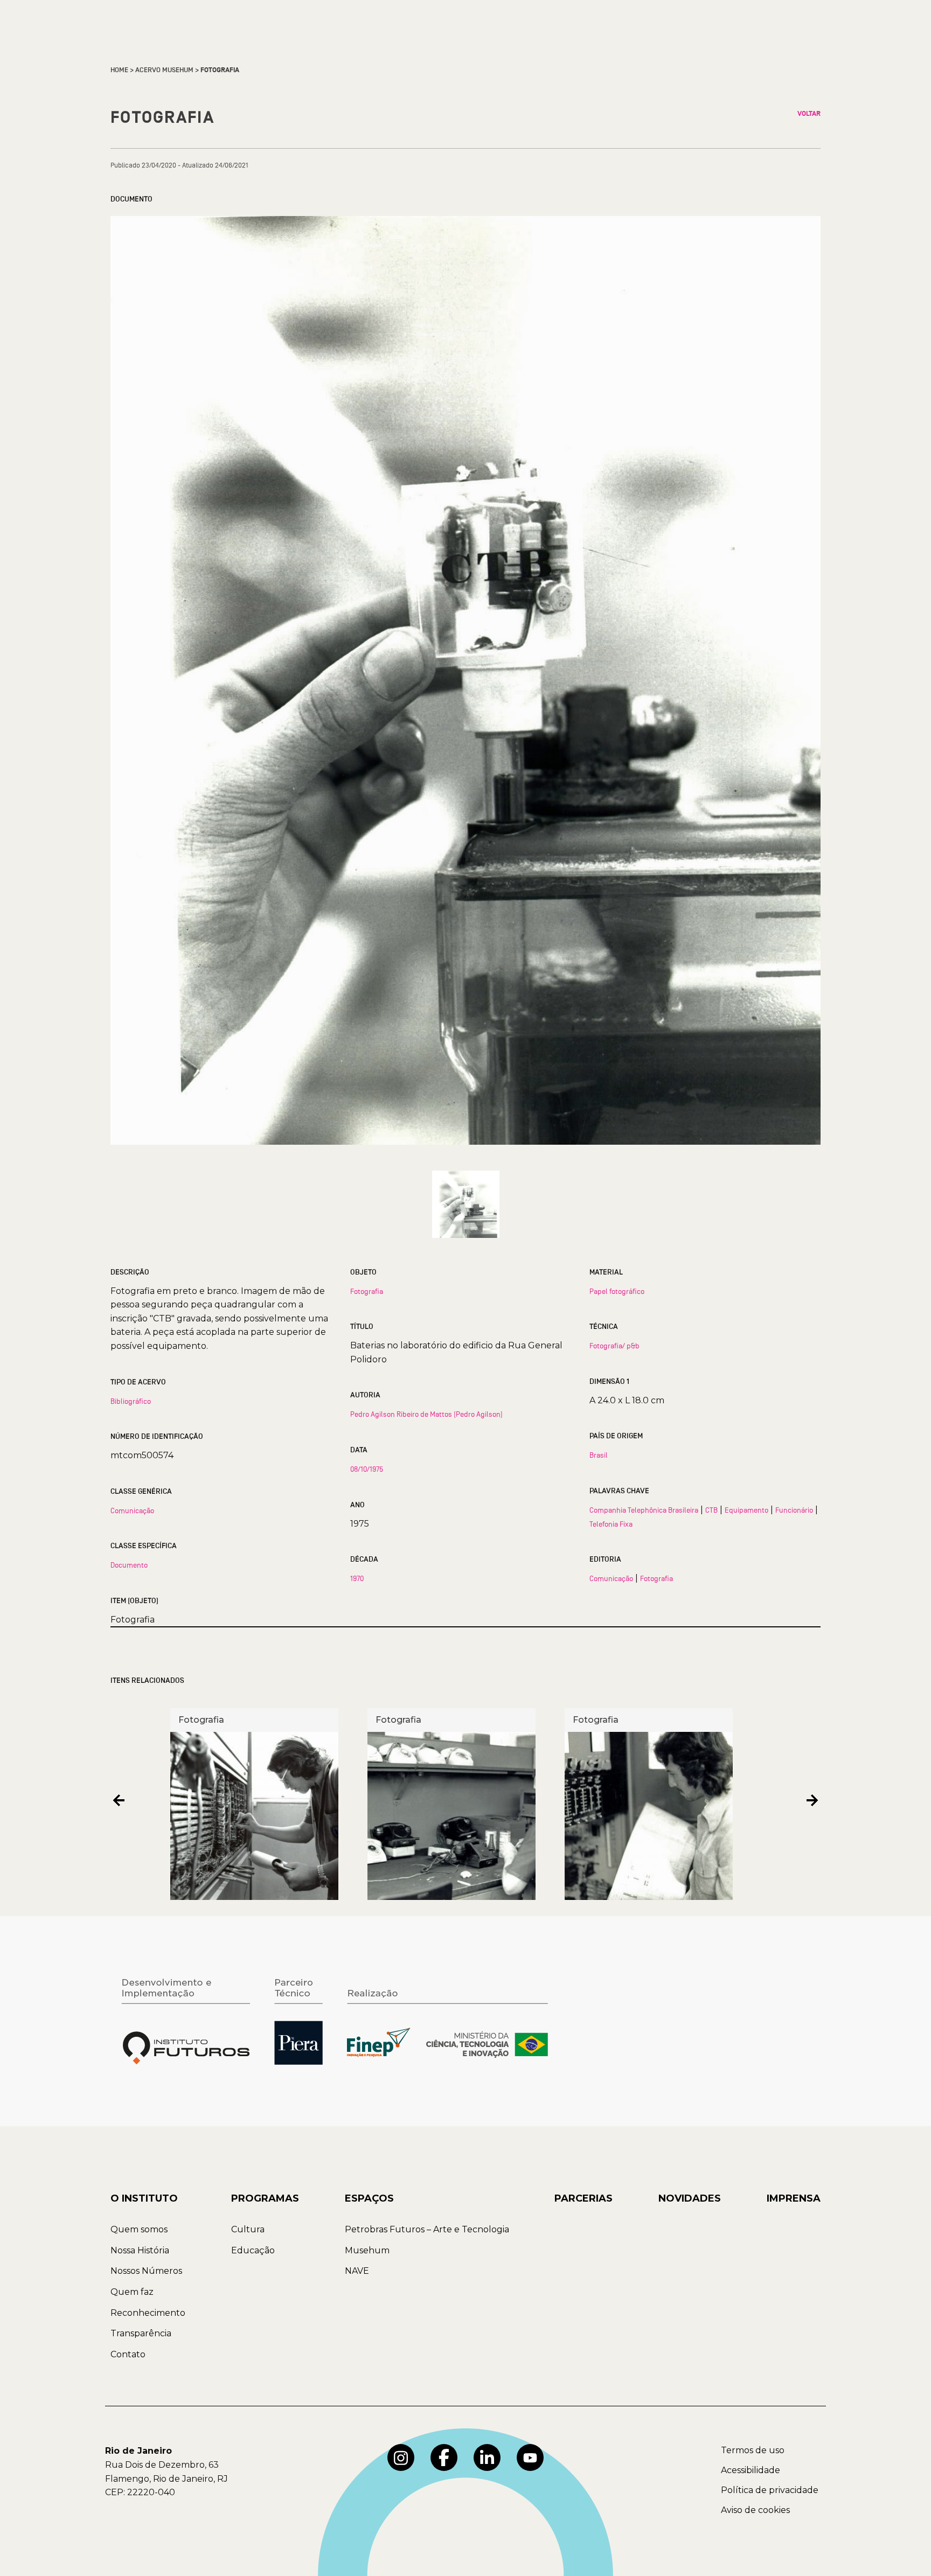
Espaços (369, 2198)
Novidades (690, 2198)
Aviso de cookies (755, 2510)
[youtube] (530, 2457)
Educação (253, 2250)
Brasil (599, 1455)
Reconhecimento (148, 2313)
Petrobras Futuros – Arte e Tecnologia (427, 2229)
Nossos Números (146, 2271)
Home (119, 70)
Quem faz (132, 2292)
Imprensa (794, 2198)
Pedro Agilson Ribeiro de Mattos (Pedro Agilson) (426, 1414)
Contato (128, 2354)
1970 (357, 1578)
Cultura (248, 2229)
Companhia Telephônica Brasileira (644, 1510)
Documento (129, 1565)
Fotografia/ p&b (614, 1346)
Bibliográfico (131, 1401)
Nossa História (140, 2250)
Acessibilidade (751, 2470)
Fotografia (367, 1291)
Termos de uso (753, 2450)
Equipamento (746, 1510)
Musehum (367, 2250)
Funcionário (794, 1510)
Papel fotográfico (617, 1291)
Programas (265, 2198)
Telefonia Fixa (611, 1524)
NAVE (357, 2271)
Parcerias (583, 2198)
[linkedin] (487, 2457)
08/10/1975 (367, 1469)
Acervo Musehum (164, 70)
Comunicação (132, 1510)
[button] (119, 1800)
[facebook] (444, 2457)
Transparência (141, 2333)
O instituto (144, 2198)
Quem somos (139, 2229)
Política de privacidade (770, 2490)
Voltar (809, 114)
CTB (711, 1510)
